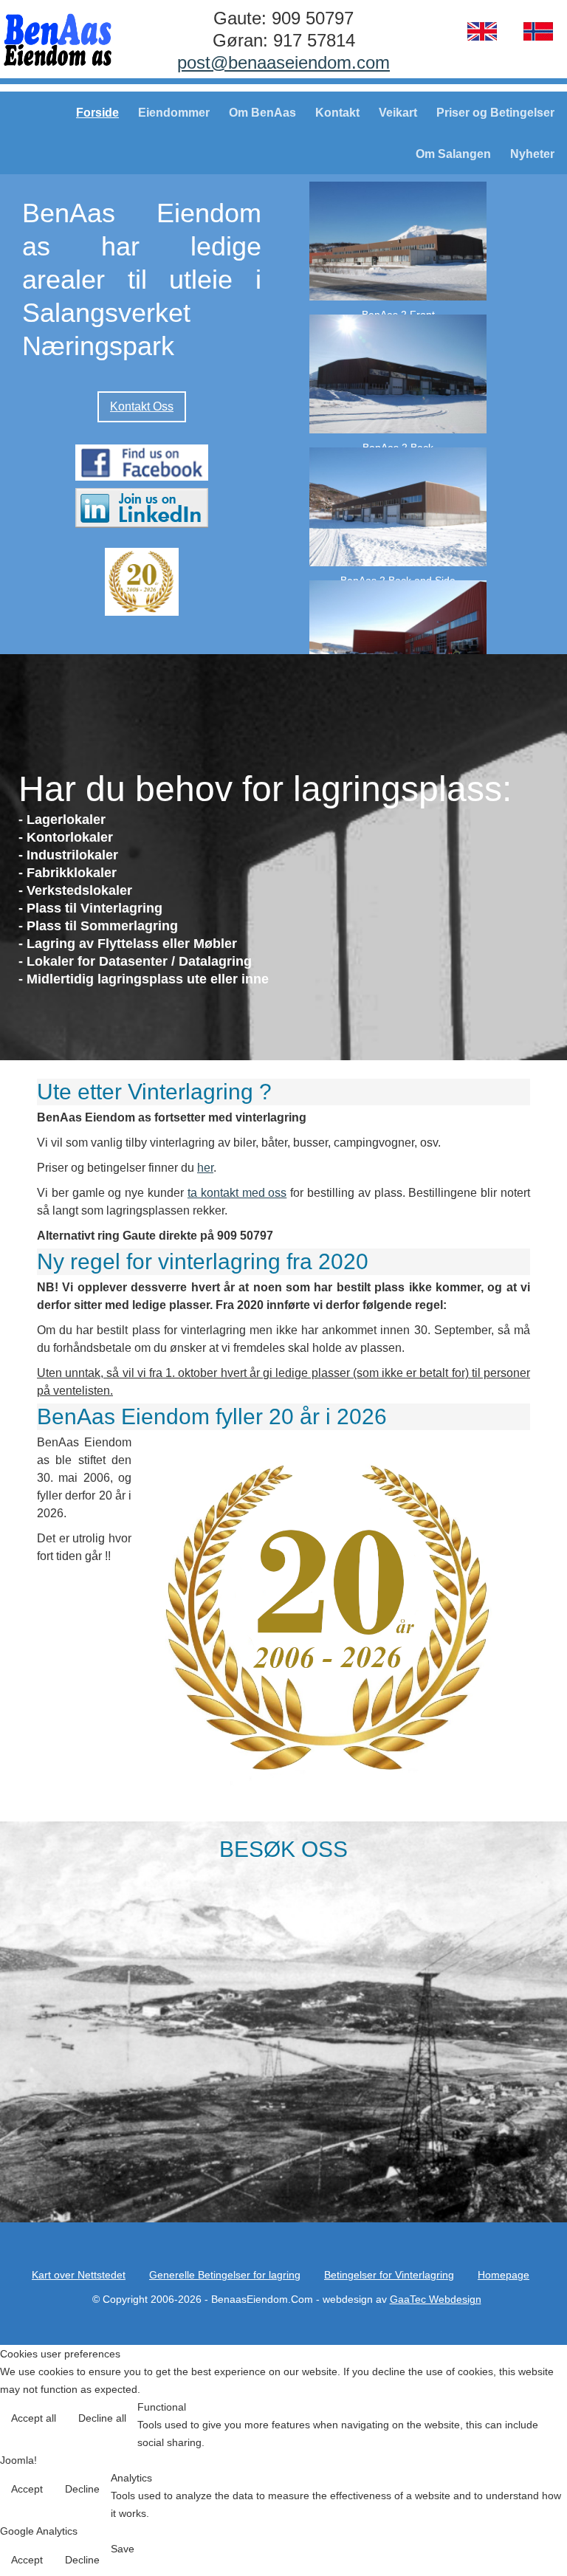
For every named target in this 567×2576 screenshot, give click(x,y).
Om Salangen (453, 154)
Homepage (504, 2275)
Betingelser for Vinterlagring (389, 2275)
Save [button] (123, 2549)
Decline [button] (82, 2489)
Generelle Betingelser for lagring (225, 2275)
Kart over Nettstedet (79, 2275)
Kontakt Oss (142, 406)
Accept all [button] (34, 2418)
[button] (525, 2534)
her (205, 1168)
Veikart (398, 113)
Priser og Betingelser (495, 113)
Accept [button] (27, 2489)
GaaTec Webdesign (436, 2299)
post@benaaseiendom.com (283, 62)
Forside (97, 113)
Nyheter (532, 154)
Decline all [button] (102, 2418)
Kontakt (337, 113)
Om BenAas (262, 113)
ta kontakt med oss (237, 1193)
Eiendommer (174, 113)
